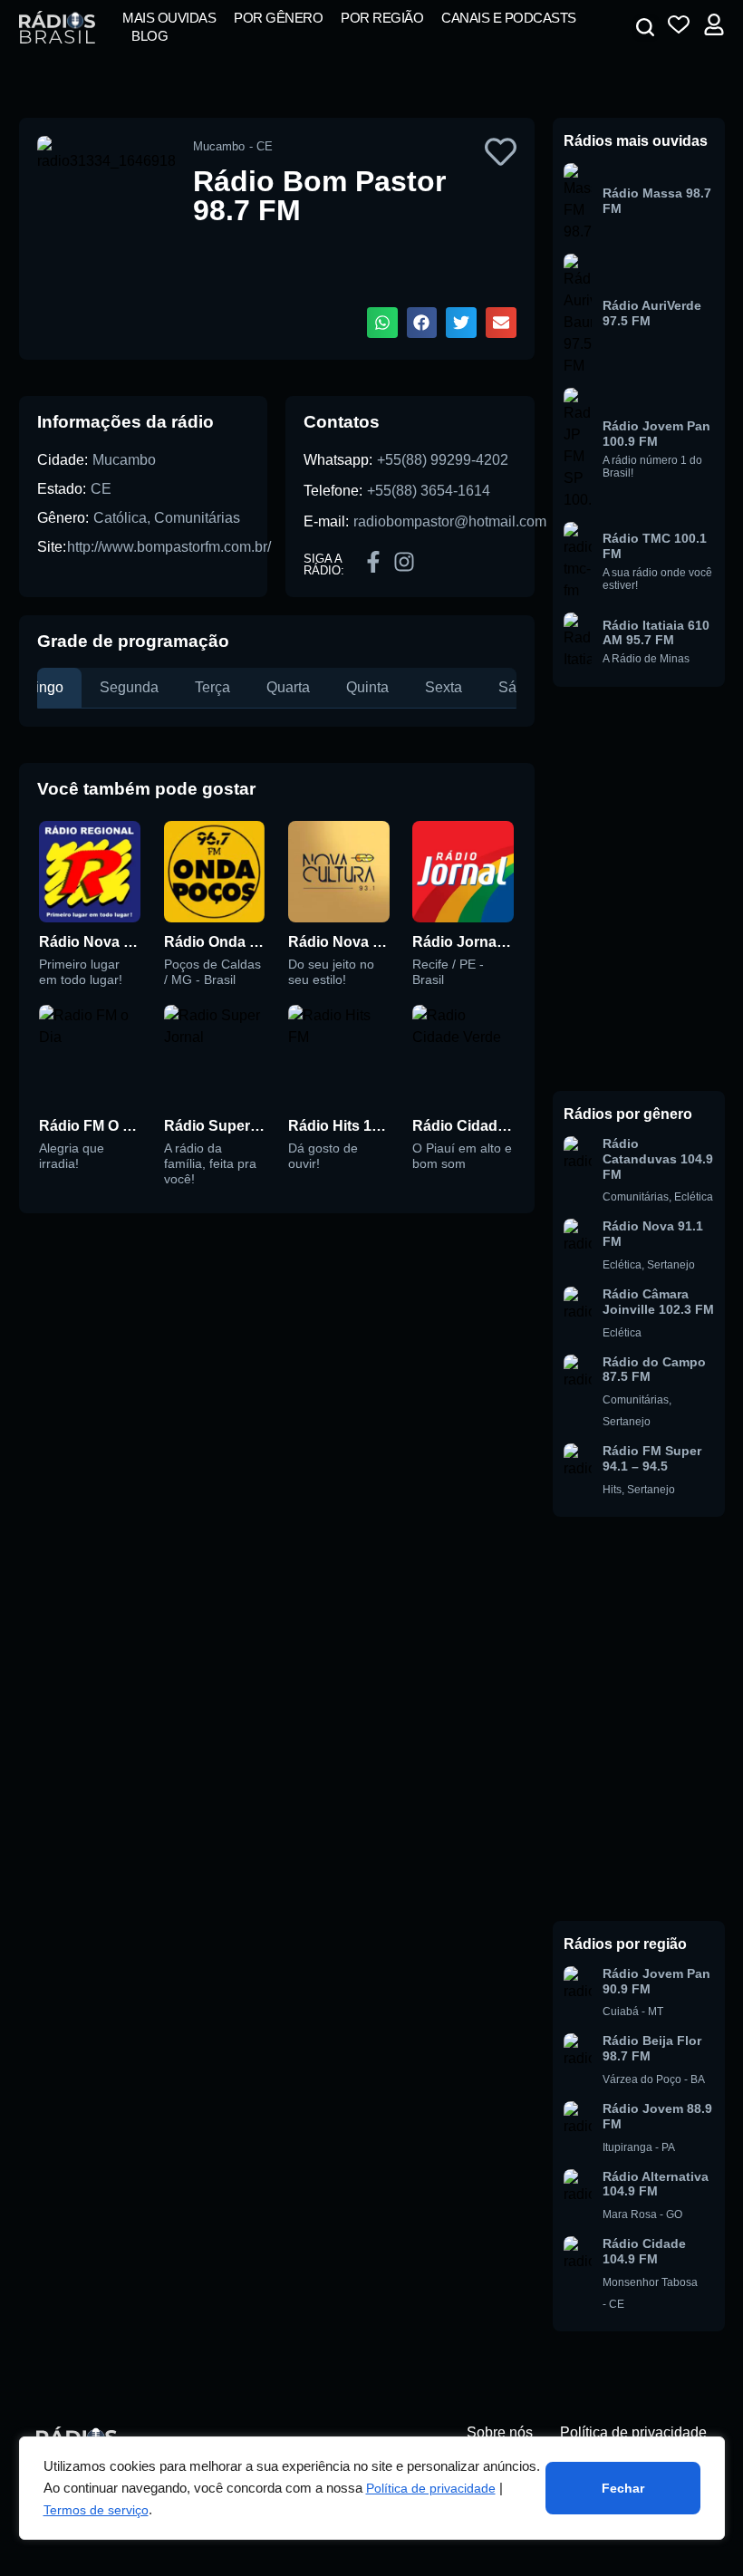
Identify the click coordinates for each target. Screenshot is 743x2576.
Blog (150, 36)
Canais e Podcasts (509, 18)
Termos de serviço (96, 2510)
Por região (382, 18)
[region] (372, 2488)
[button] (645, 27)
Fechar (623, 2488)
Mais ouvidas (169, 18)
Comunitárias (197, 518)
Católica (120, 518)
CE (101, 489)
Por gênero (278, 18)
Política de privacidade (431, 2488)
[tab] (129, 688)
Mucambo (124, 460)
